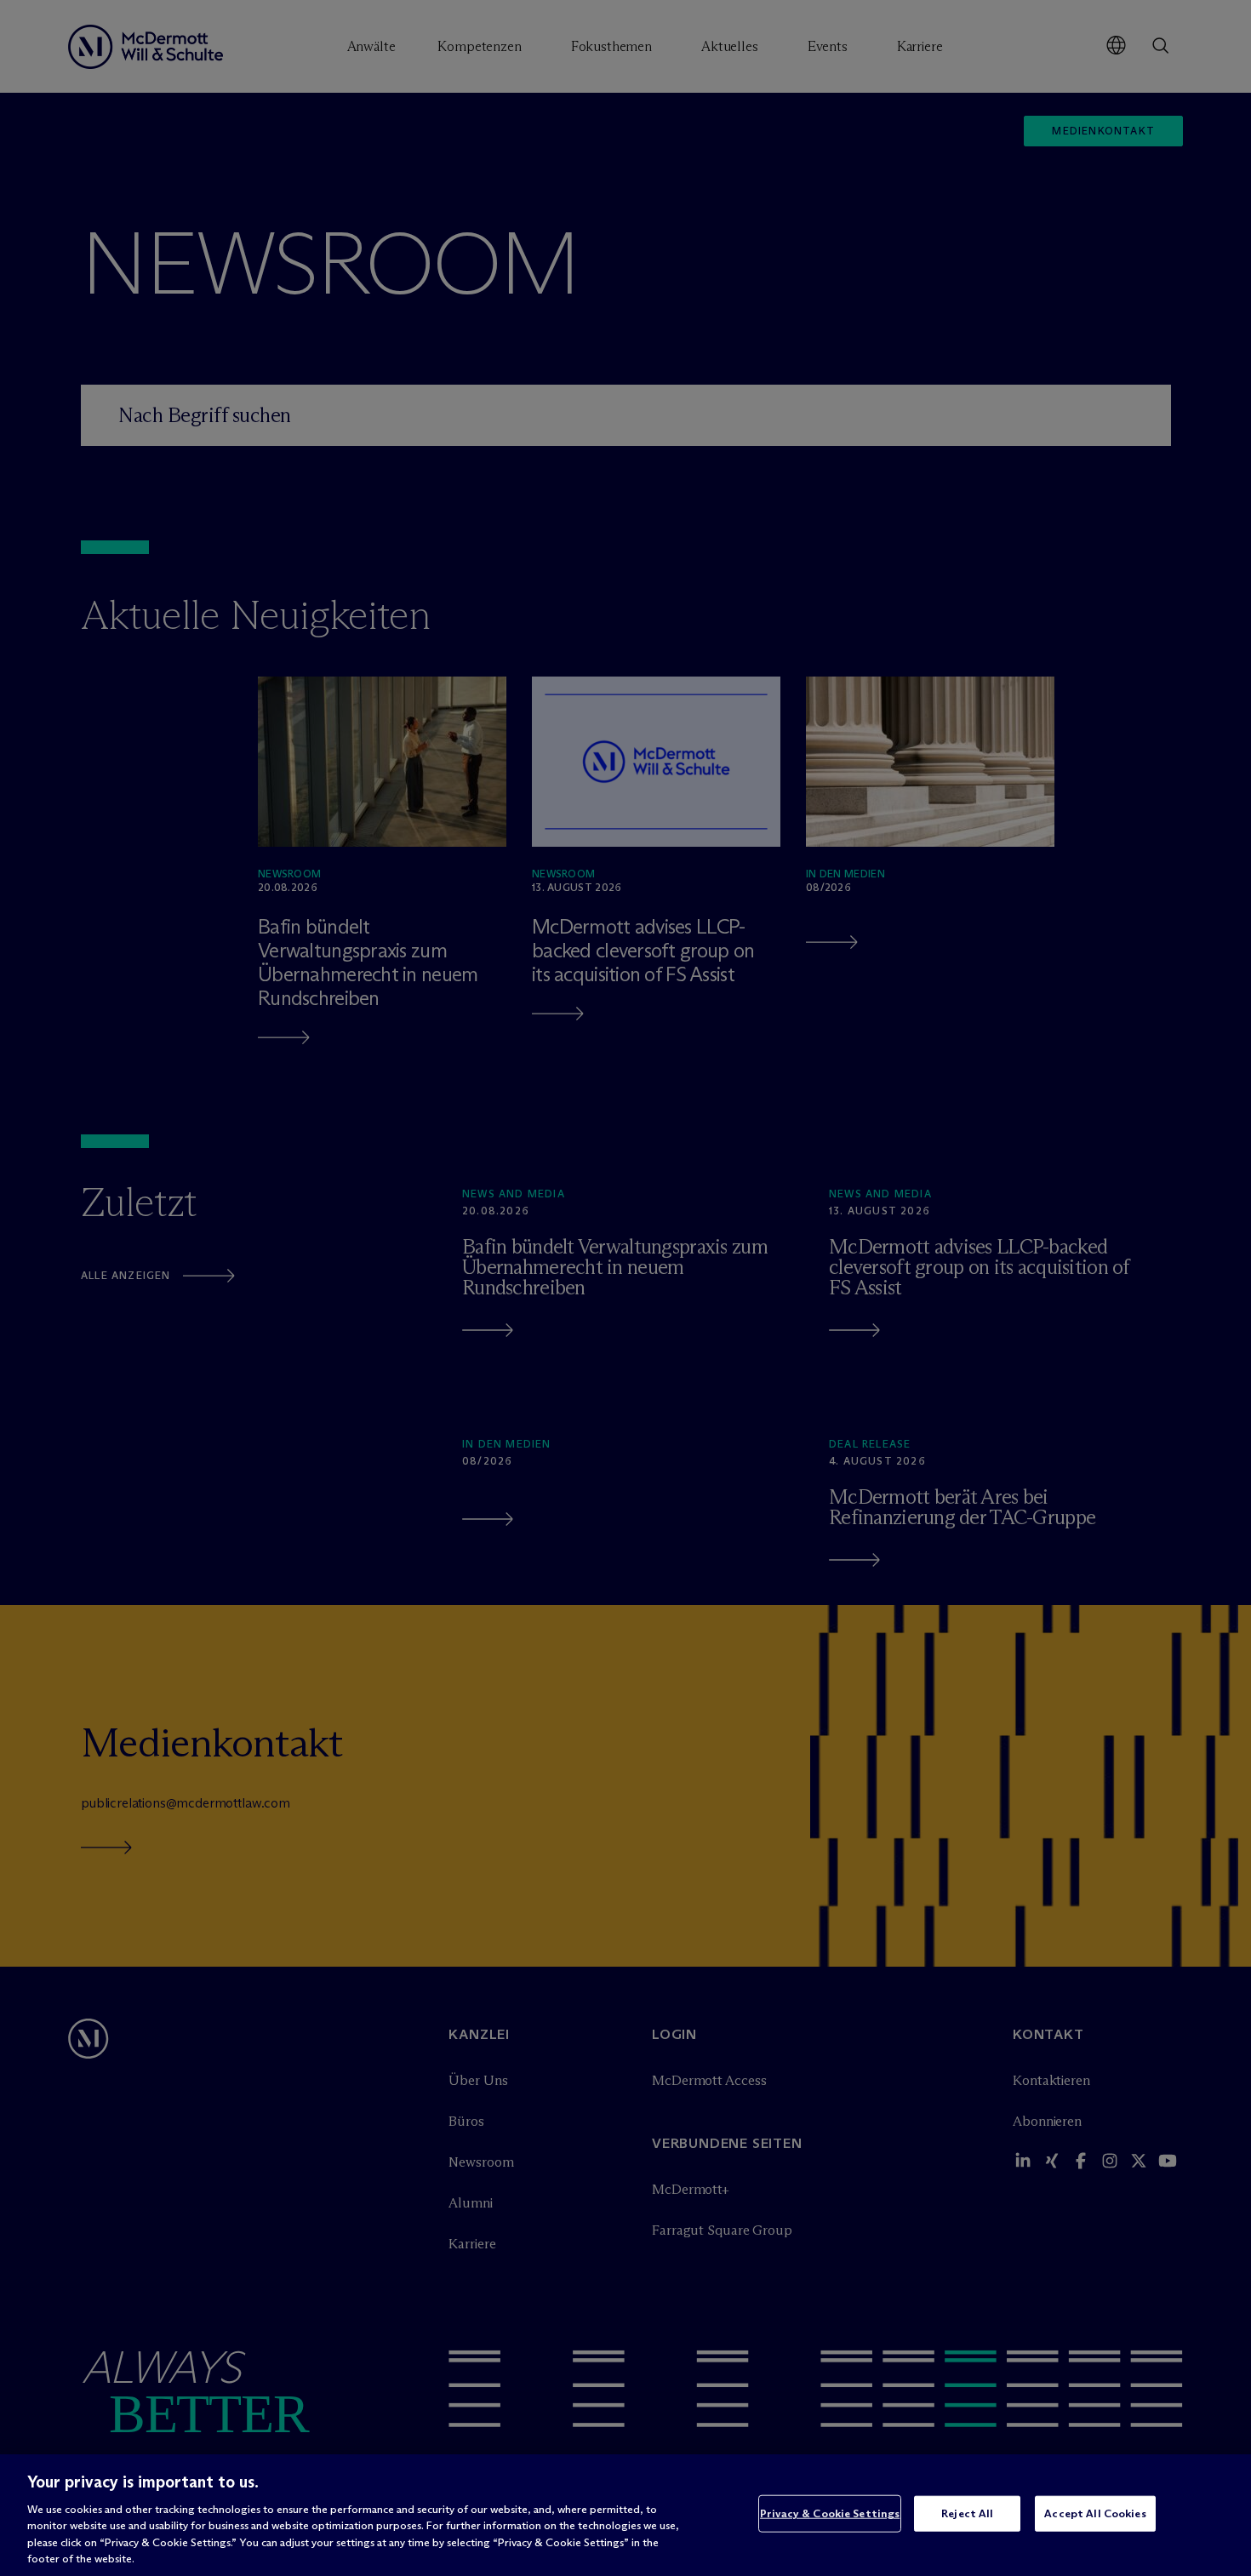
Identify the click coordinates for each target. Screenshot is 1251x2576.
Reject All (967, 2513)
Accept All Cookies (1095, 2513)
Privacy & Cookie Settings (830, 2513)
